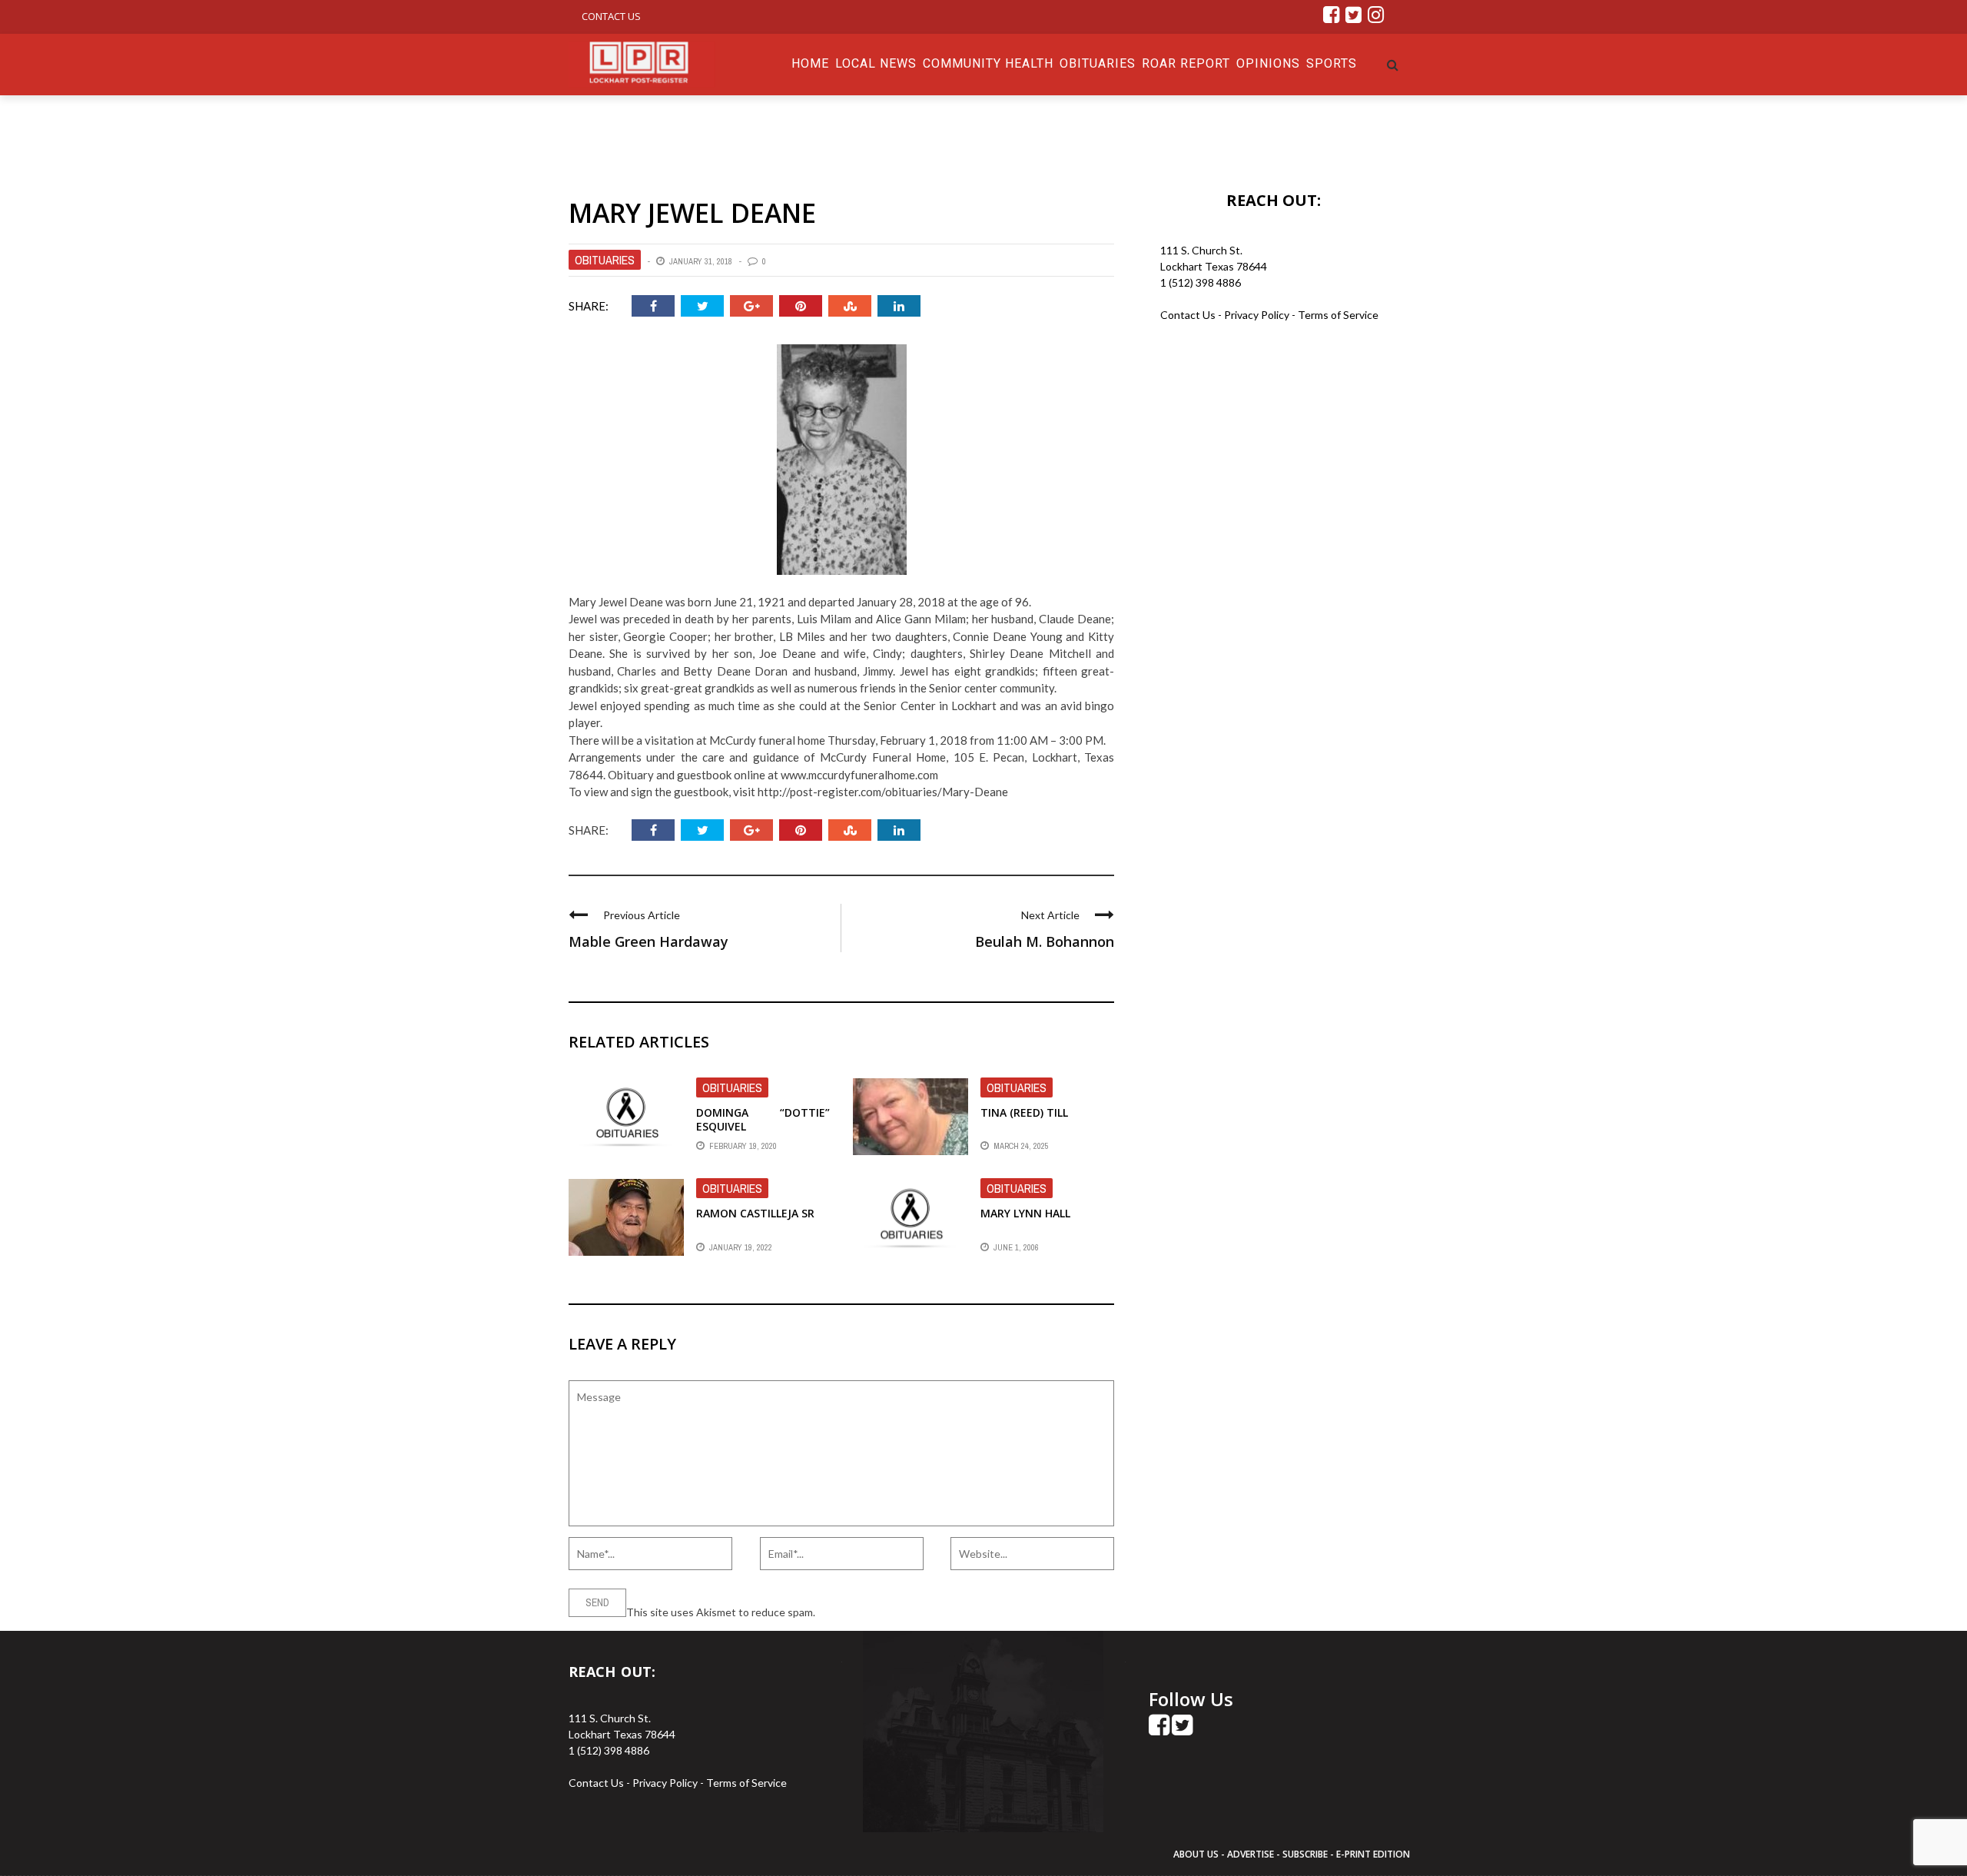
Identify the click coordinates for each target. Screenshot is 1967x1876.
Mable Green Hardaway (648, 941)
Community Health (988, 63)
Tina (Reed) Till (1024, 1112)
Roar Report (1186, 63)
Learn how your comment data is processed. (923, 1612)
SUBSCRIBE (1306, 1854)
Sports (1332, 63)
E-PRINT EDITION (1373, 1854)
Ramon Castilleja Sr (755, 1213)
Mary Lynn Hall (1025, 1213)
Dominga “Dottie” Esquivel (763, 1119)
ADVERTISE (1251, 1854)
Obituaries (1098, 63)
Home (810, 63)
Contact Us (611, 16)
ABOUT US (1197, 1854)
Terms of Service (1338, 315)
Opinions (1268, 63)
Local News (876, 63)
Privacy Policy (1258, 315)
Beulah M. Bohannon (1045, 941)
